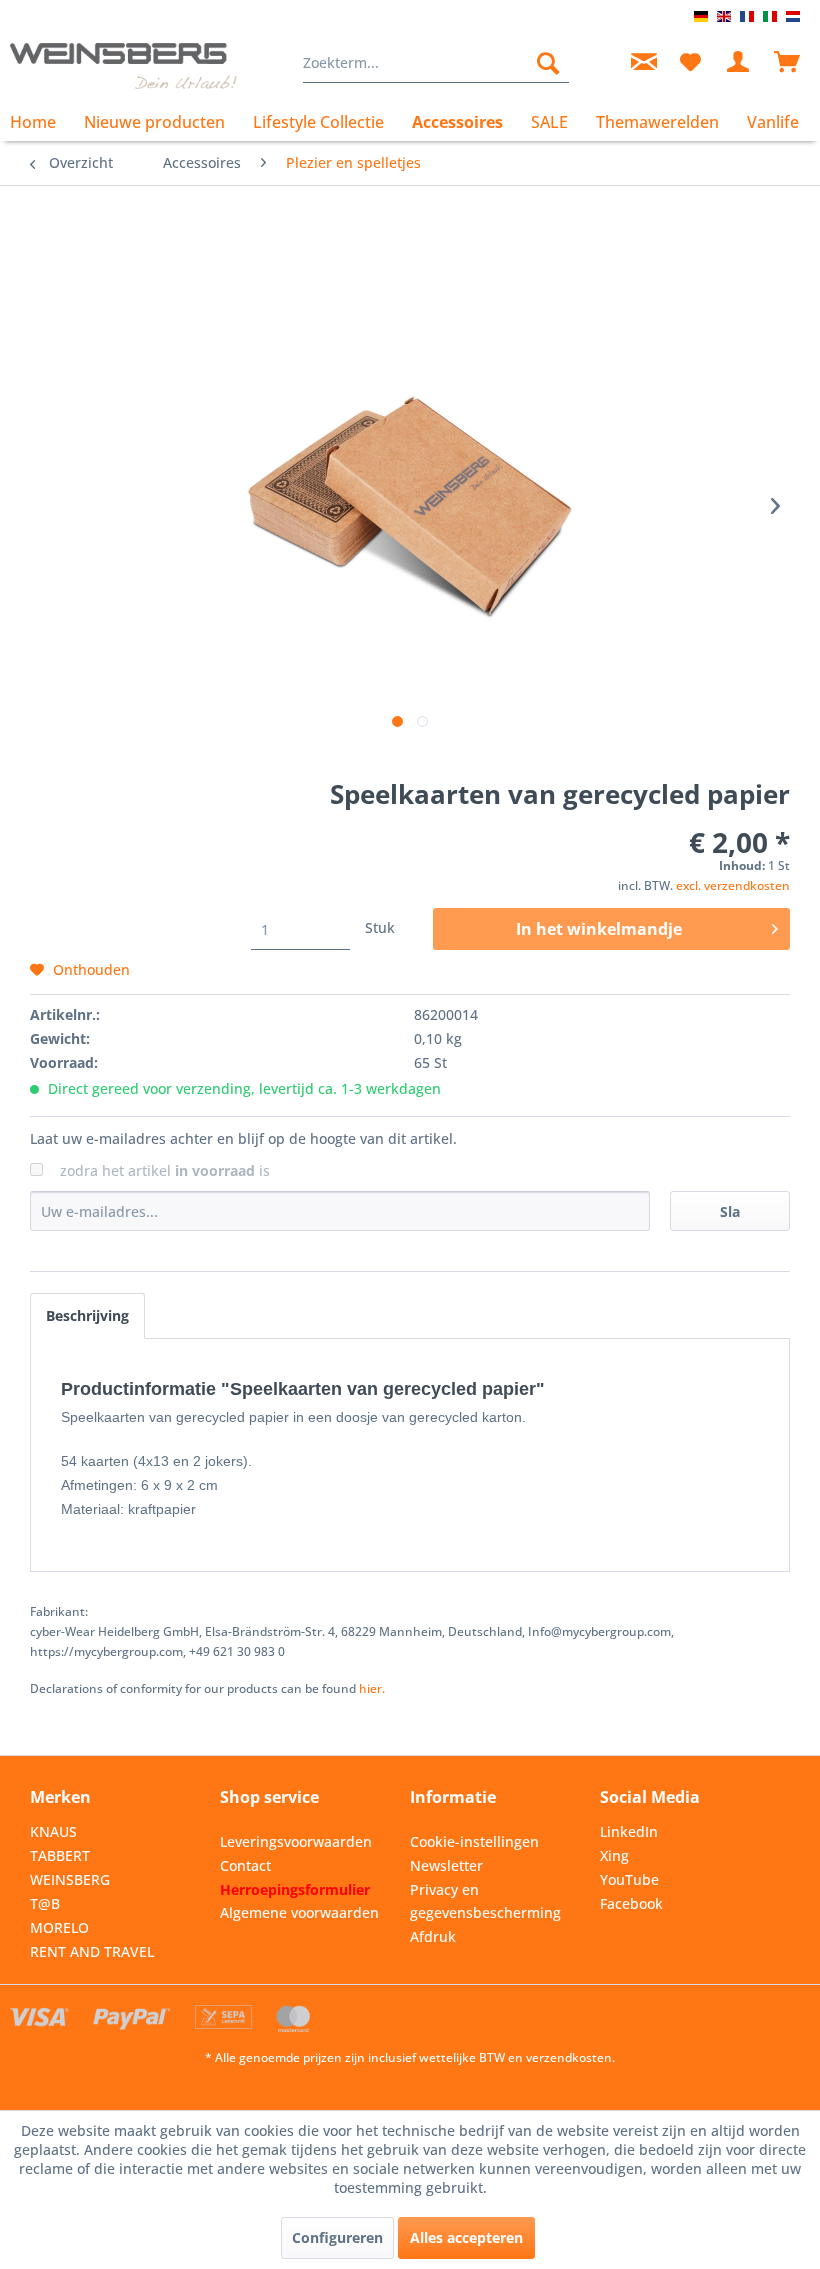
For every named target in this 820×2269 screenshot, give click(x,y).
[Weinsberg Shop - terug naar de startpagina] (123, 68)
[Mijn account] (739, 63)
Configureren (337, 2237)
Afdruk (433, 1936)
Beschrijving (87, 1315)
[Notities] (690, 63)
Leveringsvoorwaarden (296, 1841)
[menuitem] (436, 63)
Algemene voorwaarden (299, 1912)
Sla (730, 1211)
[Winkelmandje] (788, 63)
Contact (245, 1865)
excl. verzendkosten (733, 885)
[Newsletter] (641, 63)
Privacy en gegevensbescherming (485, 1901)
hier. (372, 1688)
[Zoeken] (548, 63)
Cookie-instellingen (474, 1841)
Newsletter (446, 1865)
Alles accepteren (466, 2237)
